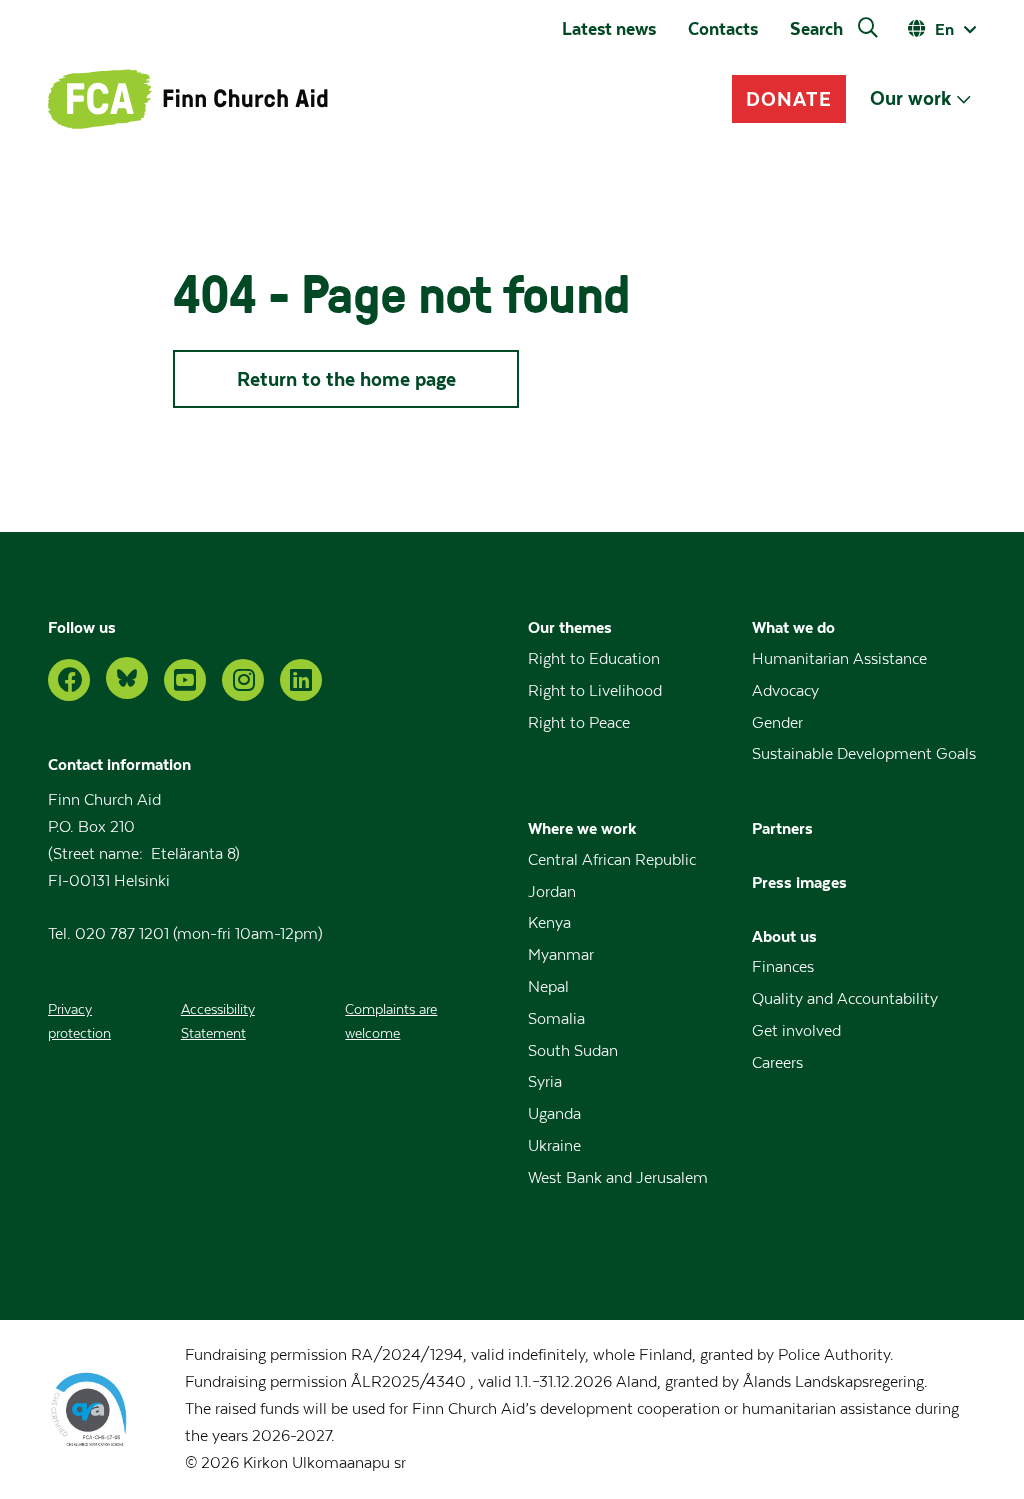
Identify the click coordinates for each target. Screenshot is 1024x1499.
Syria (545, 1082)
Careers (777, 1063)
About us (784, 936)
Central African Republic (612, 860)
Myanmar (561, 955)
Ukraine (554, 1146)
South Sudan (573, 1051)
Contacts (723, 29)
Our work (910, 98)
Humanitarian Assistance (839, 659)
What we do (793, 627)
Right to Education (594, 659)
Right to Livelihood (595, 691)
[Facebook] (69, 680)
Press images (799, 882)
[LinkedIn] (301, 680)
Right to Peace (579, 723)
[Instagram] (243, 680)
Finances (783, 967)
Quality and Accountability (845, 999)
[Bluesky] (127, 678)
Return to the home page (346, 379)
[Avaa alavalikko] (963, 99)
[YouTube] (185, 680)
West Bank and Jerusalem (618, 1178)
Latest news (609, 29)
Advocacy (785, 691)
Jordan (552, 892)
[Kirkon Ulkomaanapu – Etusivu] (188, 99)
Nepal (548, 987)
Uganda (554, 1114)
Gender (777, 723)
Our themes (570, 627)
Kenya (549, 923)
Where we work (582, 828)
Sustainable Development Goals (864, 754)
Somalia (556, 1019)
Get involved (796, 1031)
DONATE (789, 99)
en (944, 29)
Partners (782, 828)
